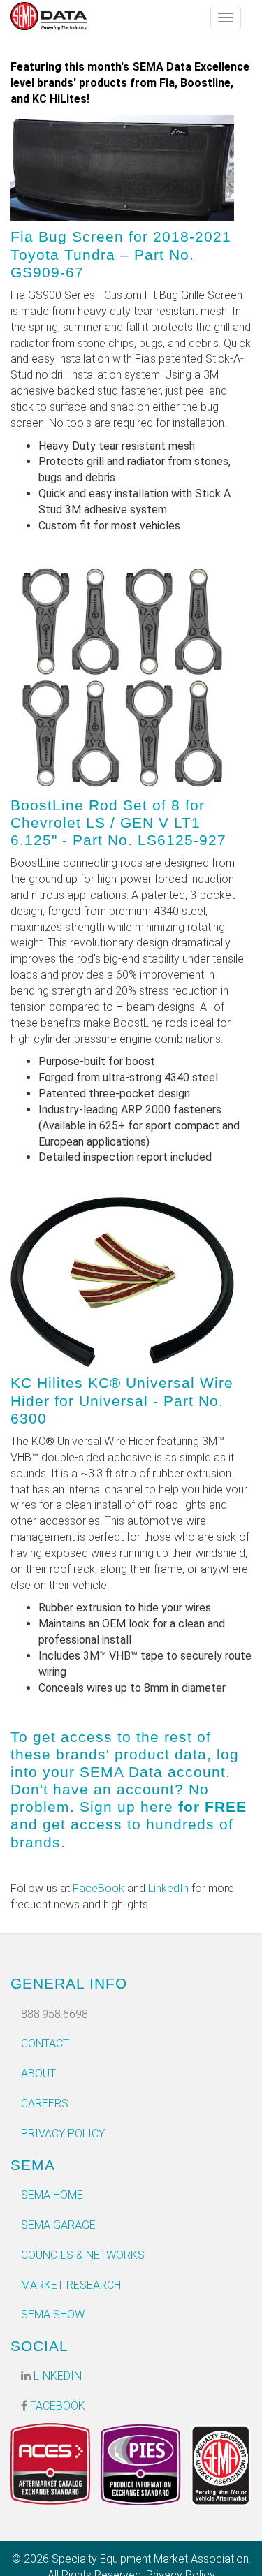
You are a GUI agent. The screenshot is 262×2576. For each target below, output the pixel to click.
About (38, 2073)
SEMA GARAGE (58, 2225)
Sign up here (126, 1807)
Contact (45, 2043)
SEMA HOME (52, 2195)
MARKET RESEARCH (71, 2285)
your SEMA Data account (134, 1772)
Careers (45, 2103)
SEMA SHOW (53, 2314)
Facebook (56, 2406)
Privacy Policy (63, 2134)
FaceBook (99, 1888)
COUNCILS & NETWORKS (83, 2255)
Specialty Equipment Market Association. (151, 2559)
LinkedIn (168, 1888)
